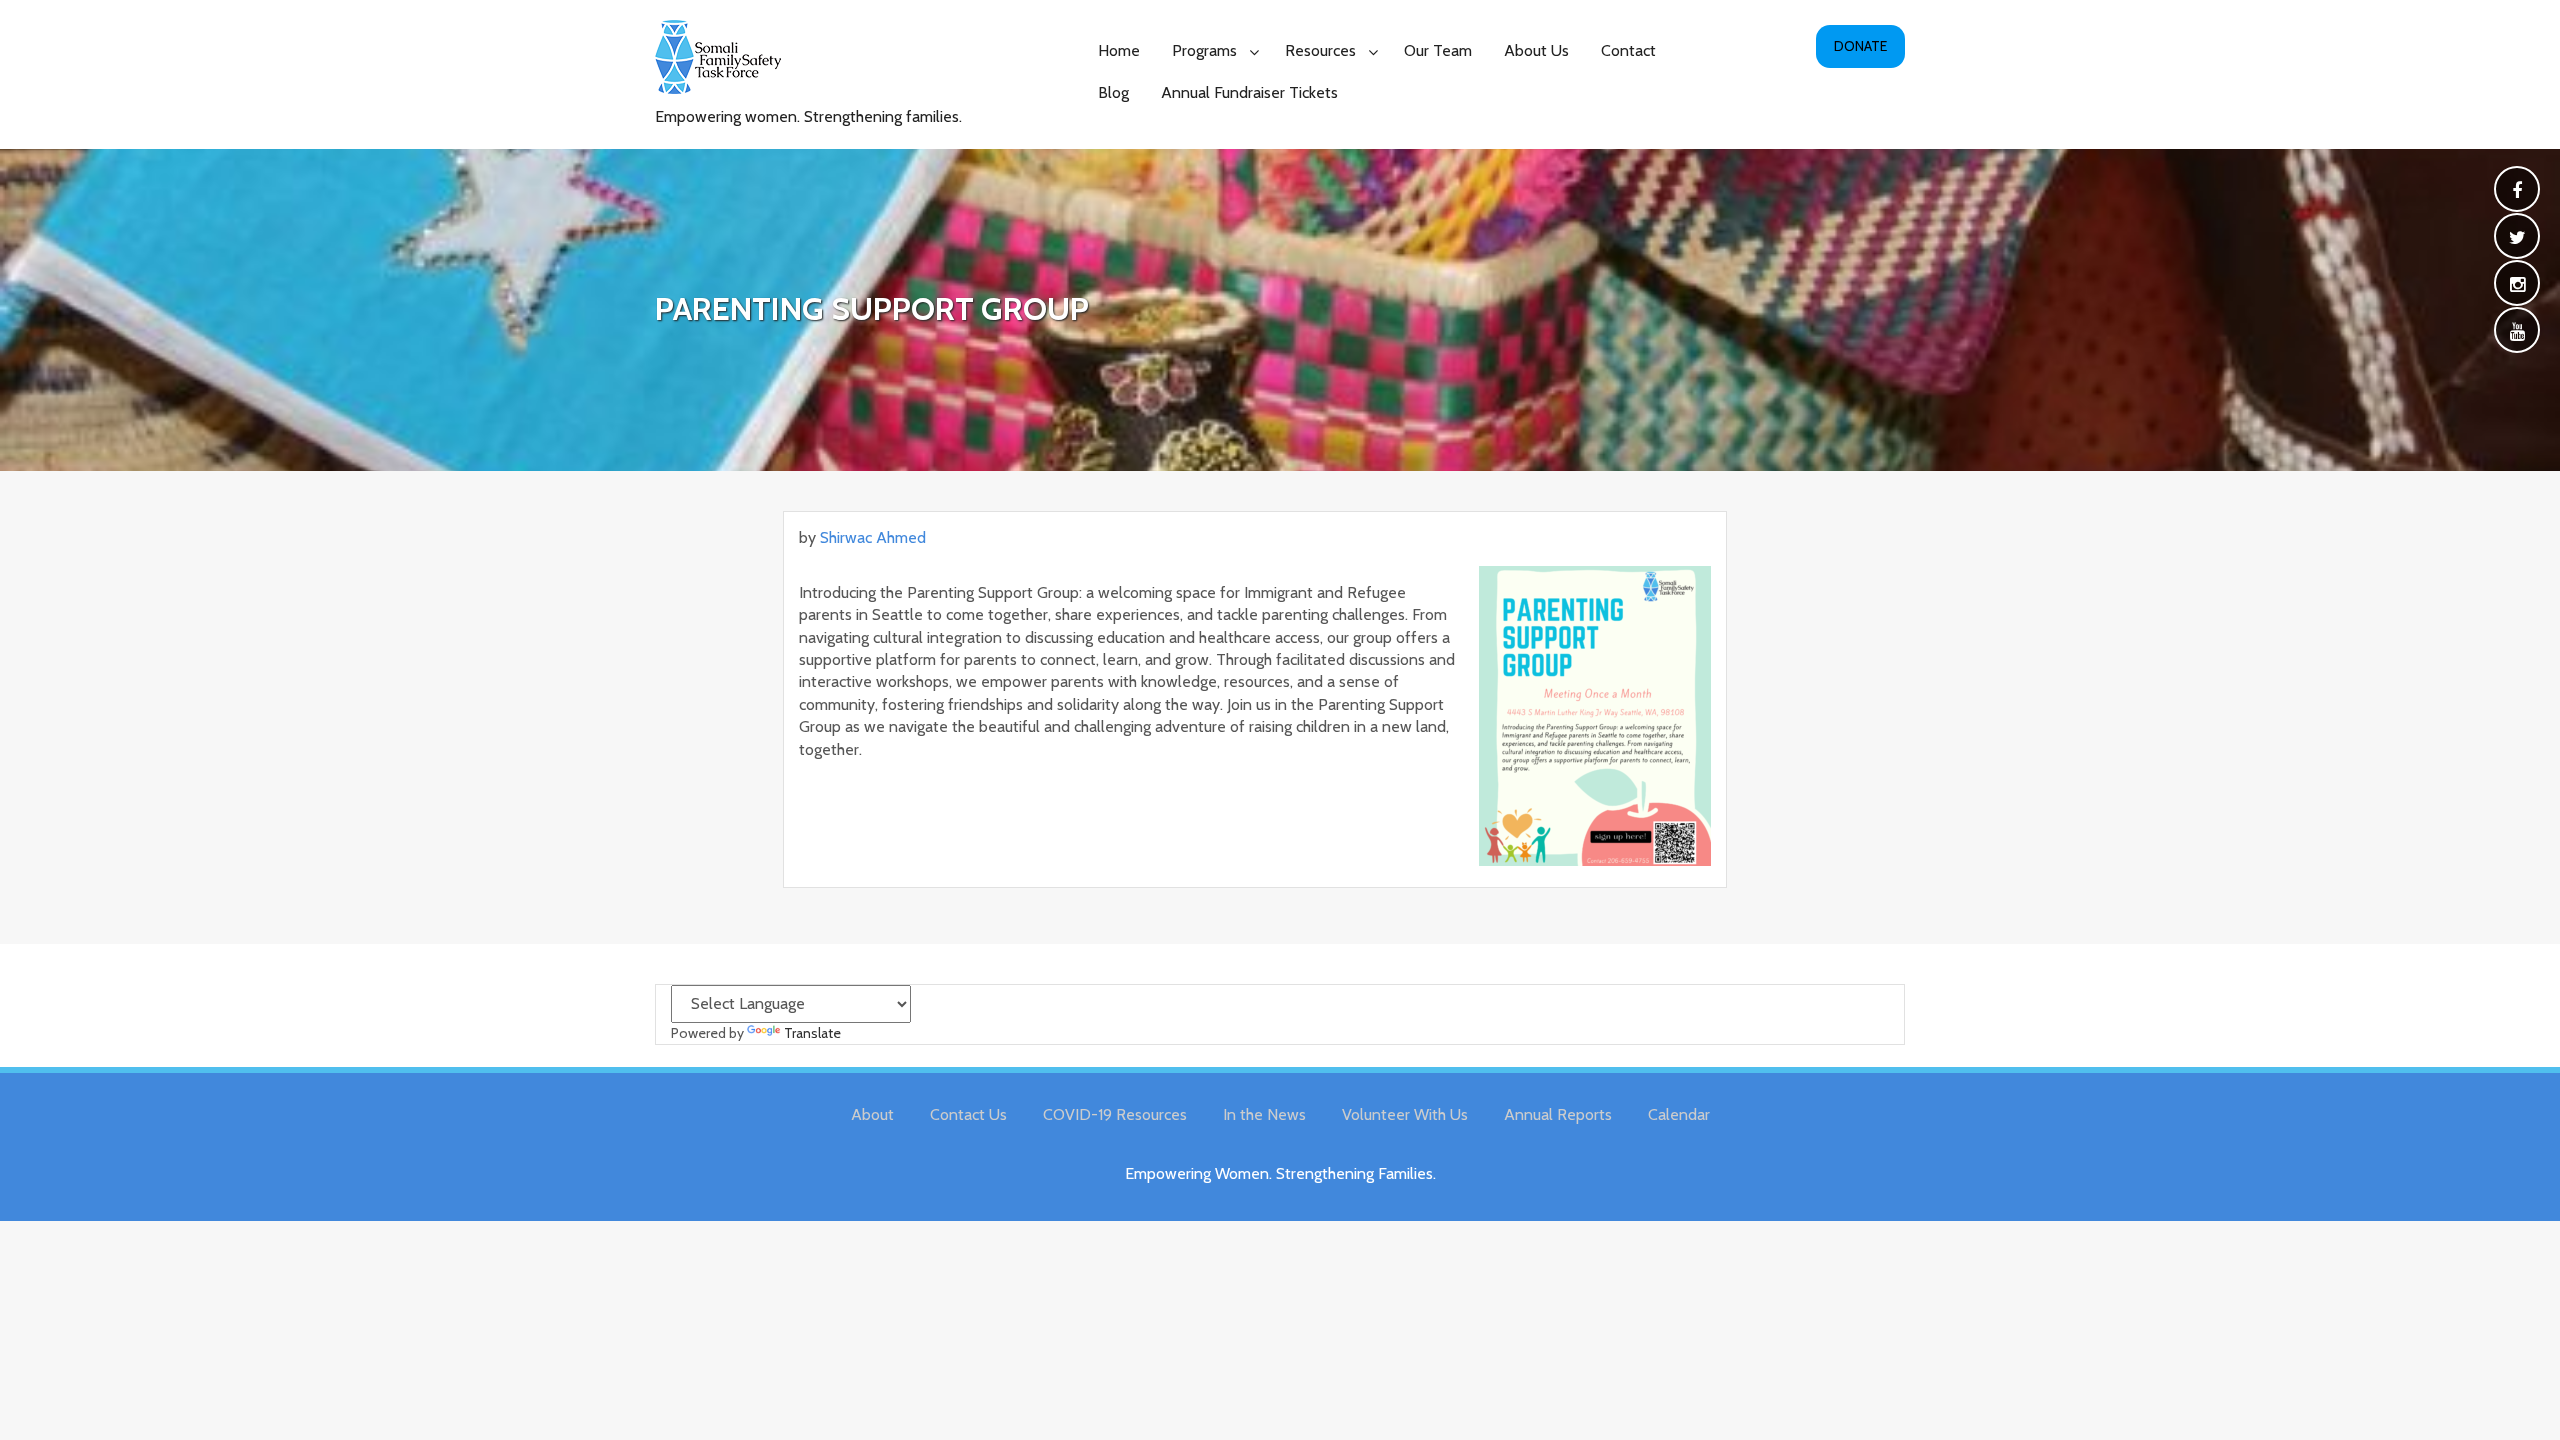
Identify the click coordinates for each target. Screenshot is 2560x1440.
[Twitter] (2517, 238)
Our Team (1438, 50)
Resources (1320, 50)
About (872, 1114)
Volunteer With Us (1405, 1114)
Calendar (1679, 1114)
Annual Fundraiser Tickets (1249, 92)
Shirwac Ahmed (873, 537)
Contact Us (968, 1114)
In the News (1264, 1114)
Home (1119, 50)
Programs (1204, 50)
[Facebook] (2517, 191)
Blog (1113, 92)
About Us (1536, 50)
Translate (812, 1033)
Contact (1628, 50)
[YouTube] (2517, 332)
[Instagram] (2517, 285)
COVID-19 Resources (1115, 1114)
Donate (1860, 46)
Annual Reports (1558, 1114)
